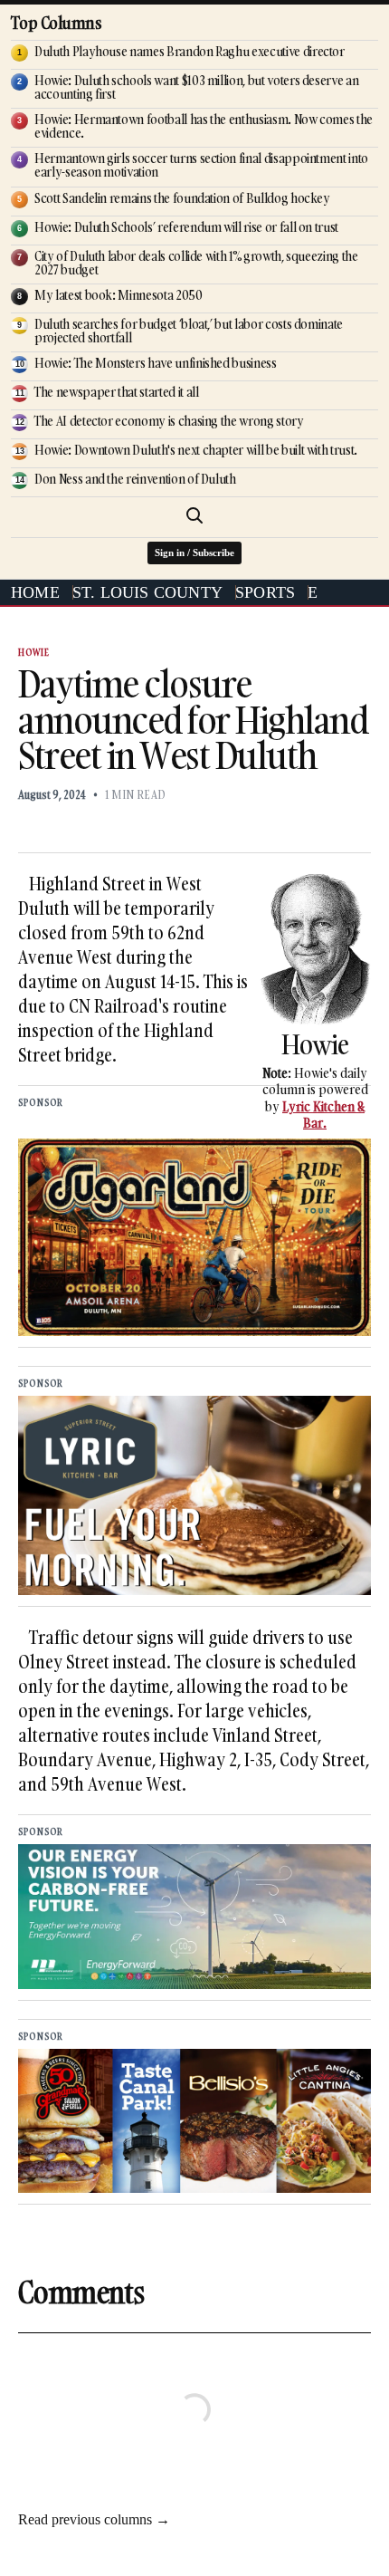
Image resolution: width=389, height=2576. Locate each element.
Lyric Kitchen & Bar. (323, 1115)
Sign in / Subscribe (194, 553)
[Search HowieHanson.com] (194, 515)
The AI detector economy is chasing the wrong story (169, 421)
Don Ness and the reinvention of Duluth (135, 479)
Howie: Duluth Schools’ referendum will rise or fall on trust (186, 227)
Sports (265, 592)
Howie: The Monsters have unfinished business (156, 363)
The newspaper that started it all (116, 392)
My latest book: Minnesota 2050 (119, 295)
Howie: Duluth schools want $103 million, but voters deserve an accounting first (196, 87)
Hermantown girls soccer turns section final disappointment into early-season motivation (201, 165)
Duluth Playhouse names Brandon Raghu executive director (190, 51)
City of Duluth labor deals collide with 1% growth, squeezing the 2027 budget (196, 263)
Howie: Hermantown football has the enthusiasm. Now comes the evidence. (204, 126)
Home (35, 592)
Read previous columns (94, 2519)
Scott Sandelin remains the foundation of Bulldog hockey (182, 198)
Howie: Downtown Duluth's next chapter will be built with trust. (196, 450)
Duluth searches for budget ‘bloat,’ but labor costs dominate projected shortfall (189, 331)
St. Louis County (147, 592)
